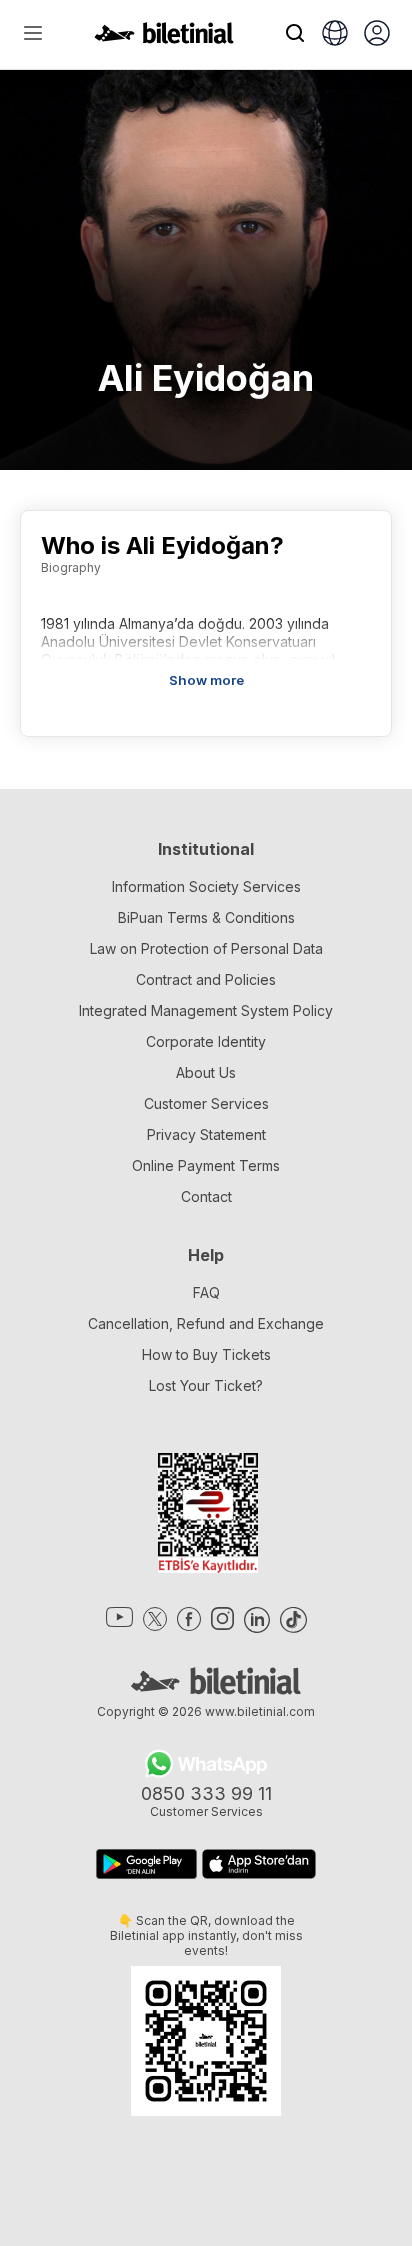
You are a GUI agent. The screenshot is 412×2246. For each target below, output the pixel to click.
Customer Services (206, 1103)
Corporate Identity (206, 1041)
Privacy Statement (206, 1134)
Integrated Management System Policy (206, 1010)
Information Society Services (206, 886)
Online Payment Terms (206, 1165)
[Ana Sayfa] (164, 38)
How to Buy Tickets (206, 1354)
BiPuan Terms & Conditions (206, 917)
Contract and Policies (206, 979)
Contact (206, 1196)
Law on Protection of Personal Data (206, 948)
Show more (206, 680)
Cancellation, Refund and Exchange (206, 1323)
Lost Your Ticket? (206, 1385)
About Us (206, 1072)
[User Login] (377, 35)
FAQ (206, 1292)
